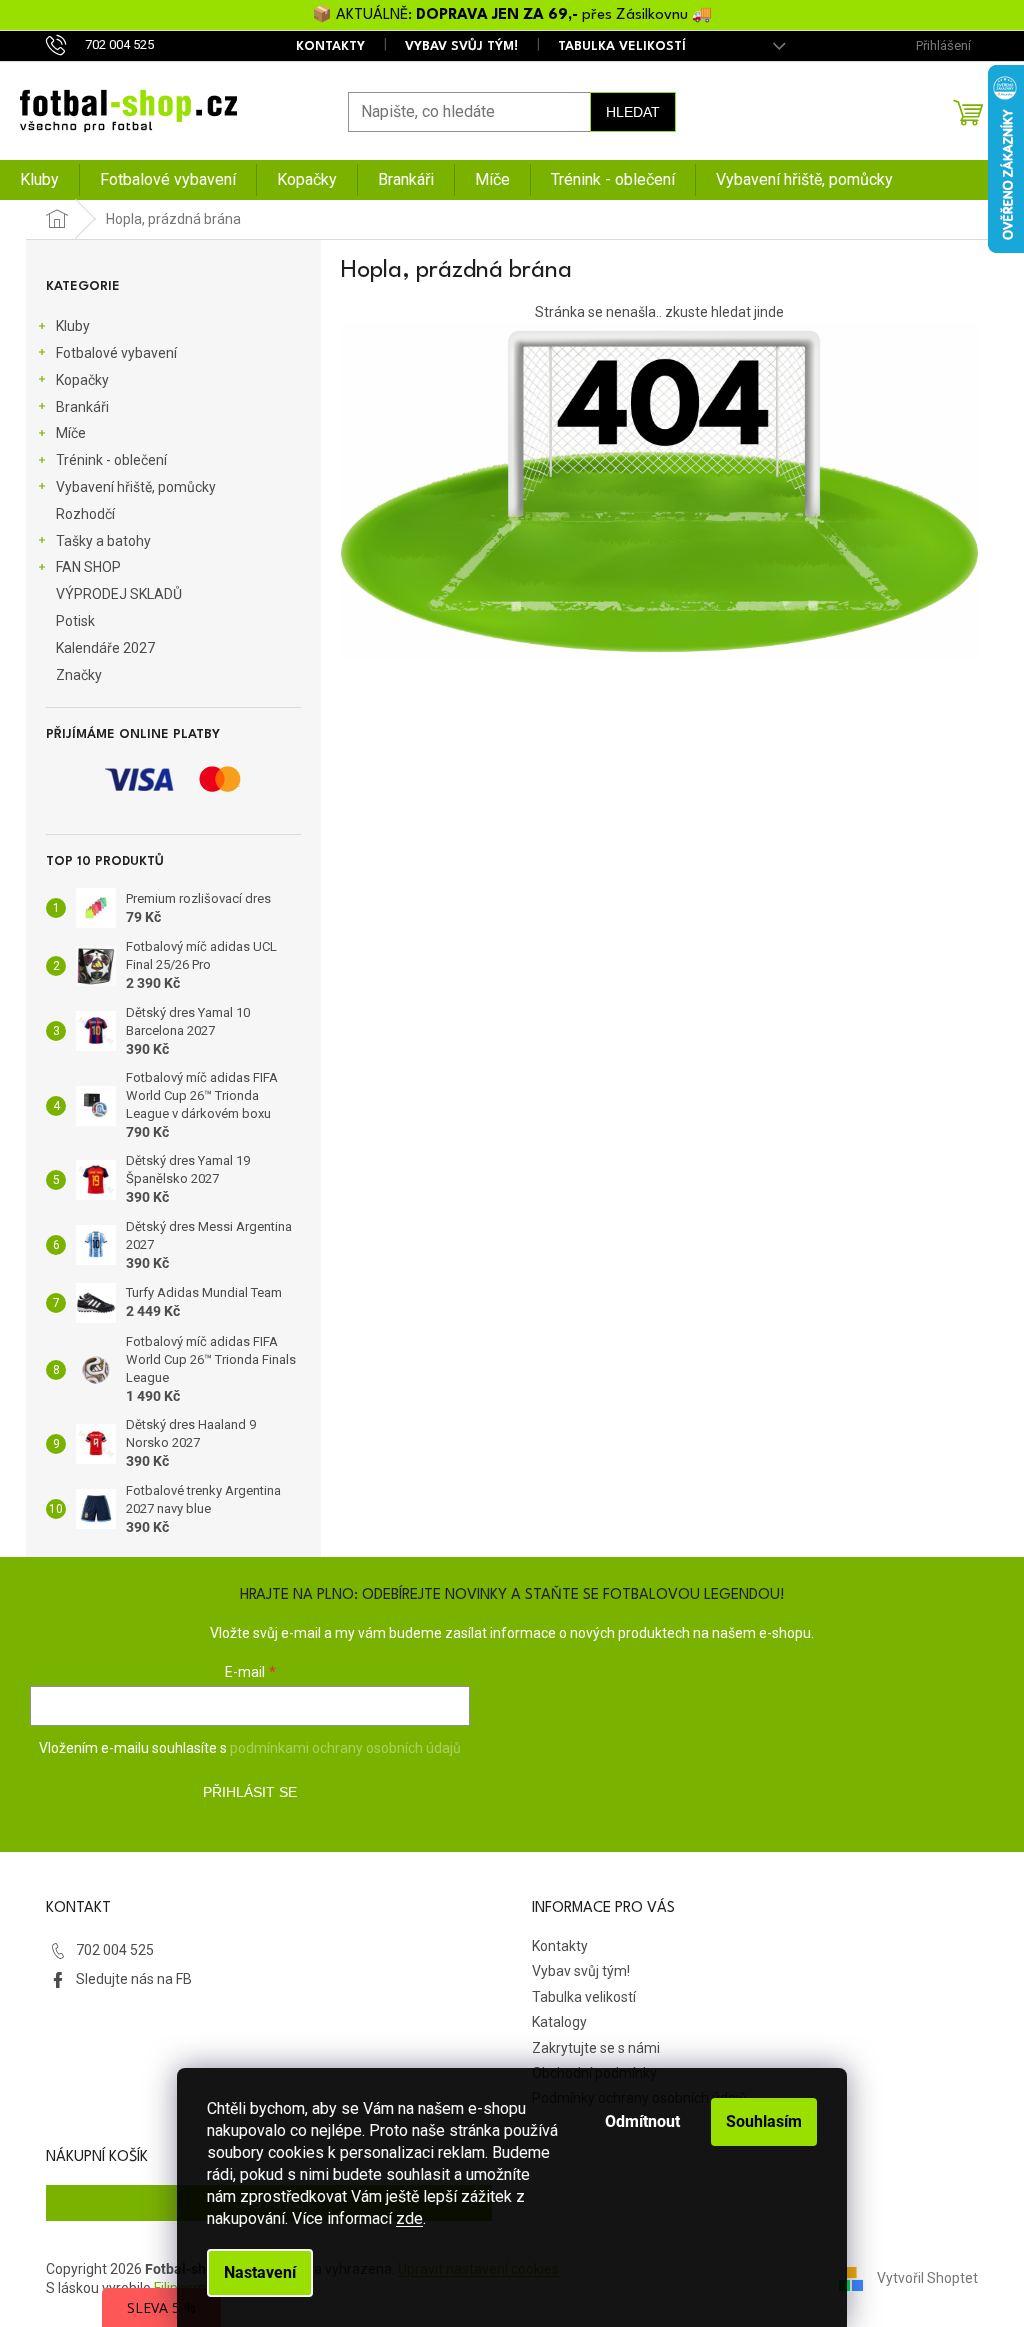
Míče (71, 433)
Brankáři (82, 407)
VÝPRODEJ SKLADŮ (119, 594)
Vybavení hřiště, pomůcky (136, 487)
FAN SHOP (88, 567)
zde (409, 2218)
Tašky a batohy (103, 541)
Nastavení (260, 2272)
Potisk (75, 621)
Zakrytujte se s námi (596, 2048)
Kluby (73, 326)
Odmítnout (642, 2121)
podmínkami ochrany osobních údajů (345, 1748)
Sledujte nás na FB (134, 1979)
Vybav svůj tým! (461, 46)
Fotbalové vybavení (116, 353)
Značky (79, 675)
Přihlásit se (250, 1792)
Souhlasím (764, 2121)
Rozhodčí (85, 514)
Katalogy (559, 2022)
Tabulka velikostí (622, 46)
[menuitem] (39, 180)
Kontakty (330, 46)
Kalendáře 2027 (105, 648)
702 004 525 (115, 1950)
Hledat (633, 112)
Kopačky (82, 380)
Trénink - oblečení (111, 460)
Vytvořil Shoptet (927, 2278)
